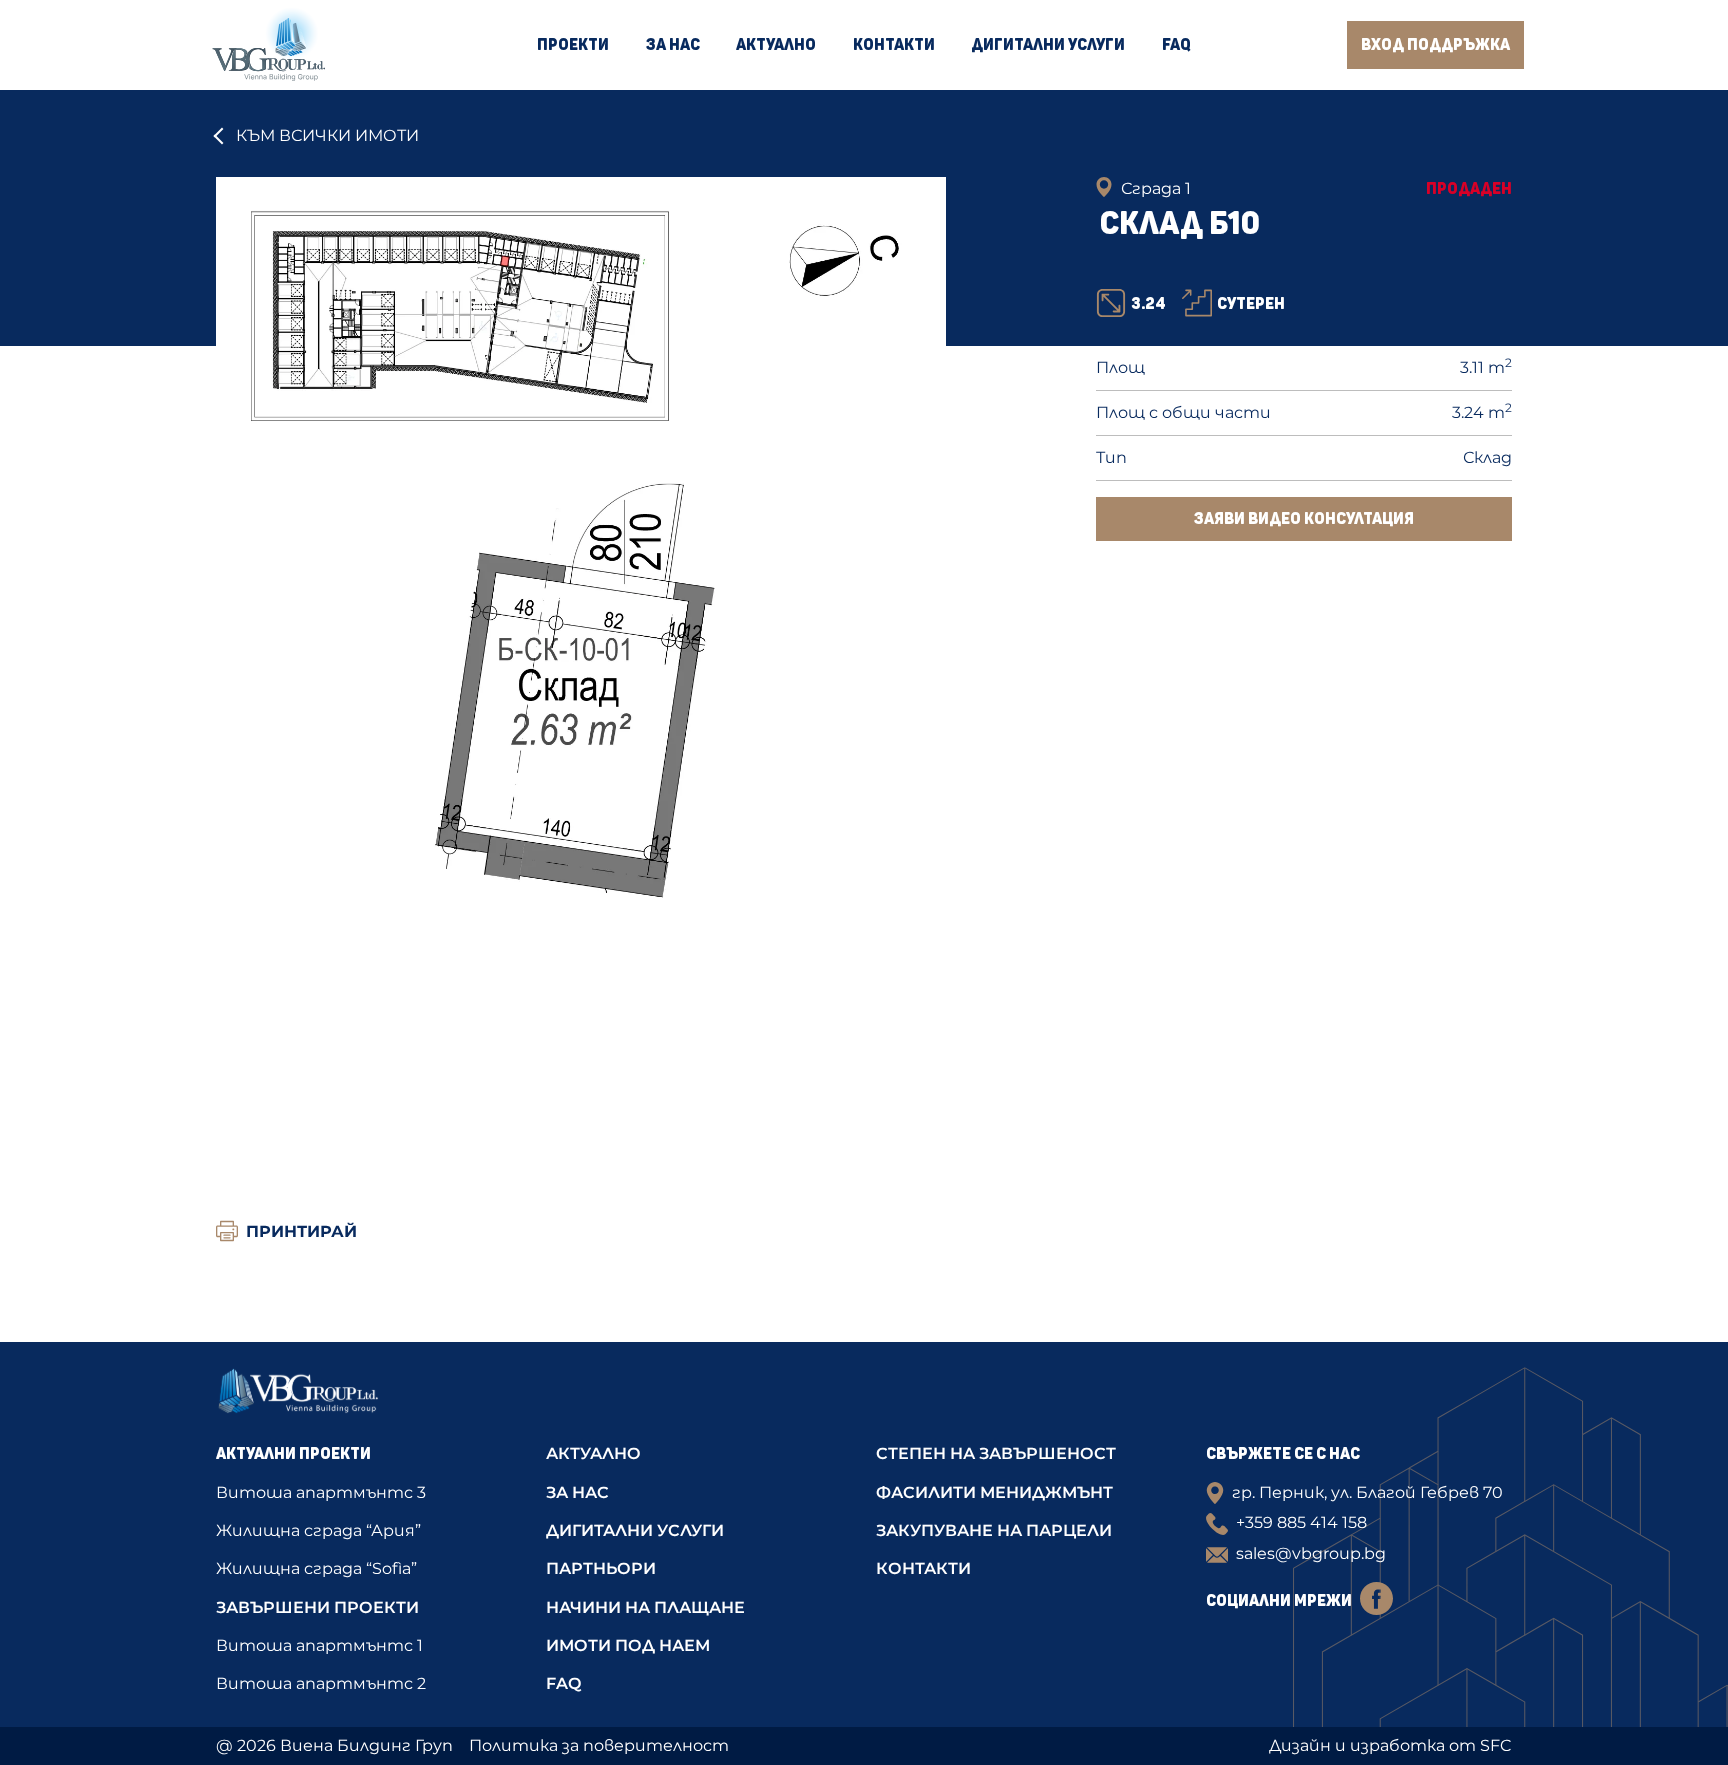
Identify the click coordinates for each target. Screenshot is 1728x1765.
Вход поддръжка (1435, 45)
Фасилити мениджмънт (994, 1492)
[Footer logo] (369, 1397)
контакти (923, 1568)
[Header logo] (269, 45)
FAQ (1176, 45)
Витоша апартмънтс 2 (321, 1683)
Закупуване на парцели (994, 1530)
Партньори (601, 1568)
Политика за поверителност (599, 1745)
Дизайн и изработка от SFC (1390, 1745)
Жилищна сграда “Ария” (318, 1530)
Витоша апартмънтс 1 (319, 1645)
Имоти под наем (628, 1645)
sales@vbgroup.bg (1311, 1553)
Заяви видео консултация (1304, 519)
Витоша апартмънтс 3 (321, 1492)
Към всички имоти (327, 135)
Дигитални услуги (1048, 45)
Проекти (573, 45)
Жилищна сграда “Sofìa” (316, 1568)
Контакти (894, 45)
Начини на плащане (645, 1607)
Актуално (776, 45)
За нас (673, 45)
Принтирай (301, 1231)
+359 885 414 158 (1301, 1522)
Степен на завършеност (996, 1453)
